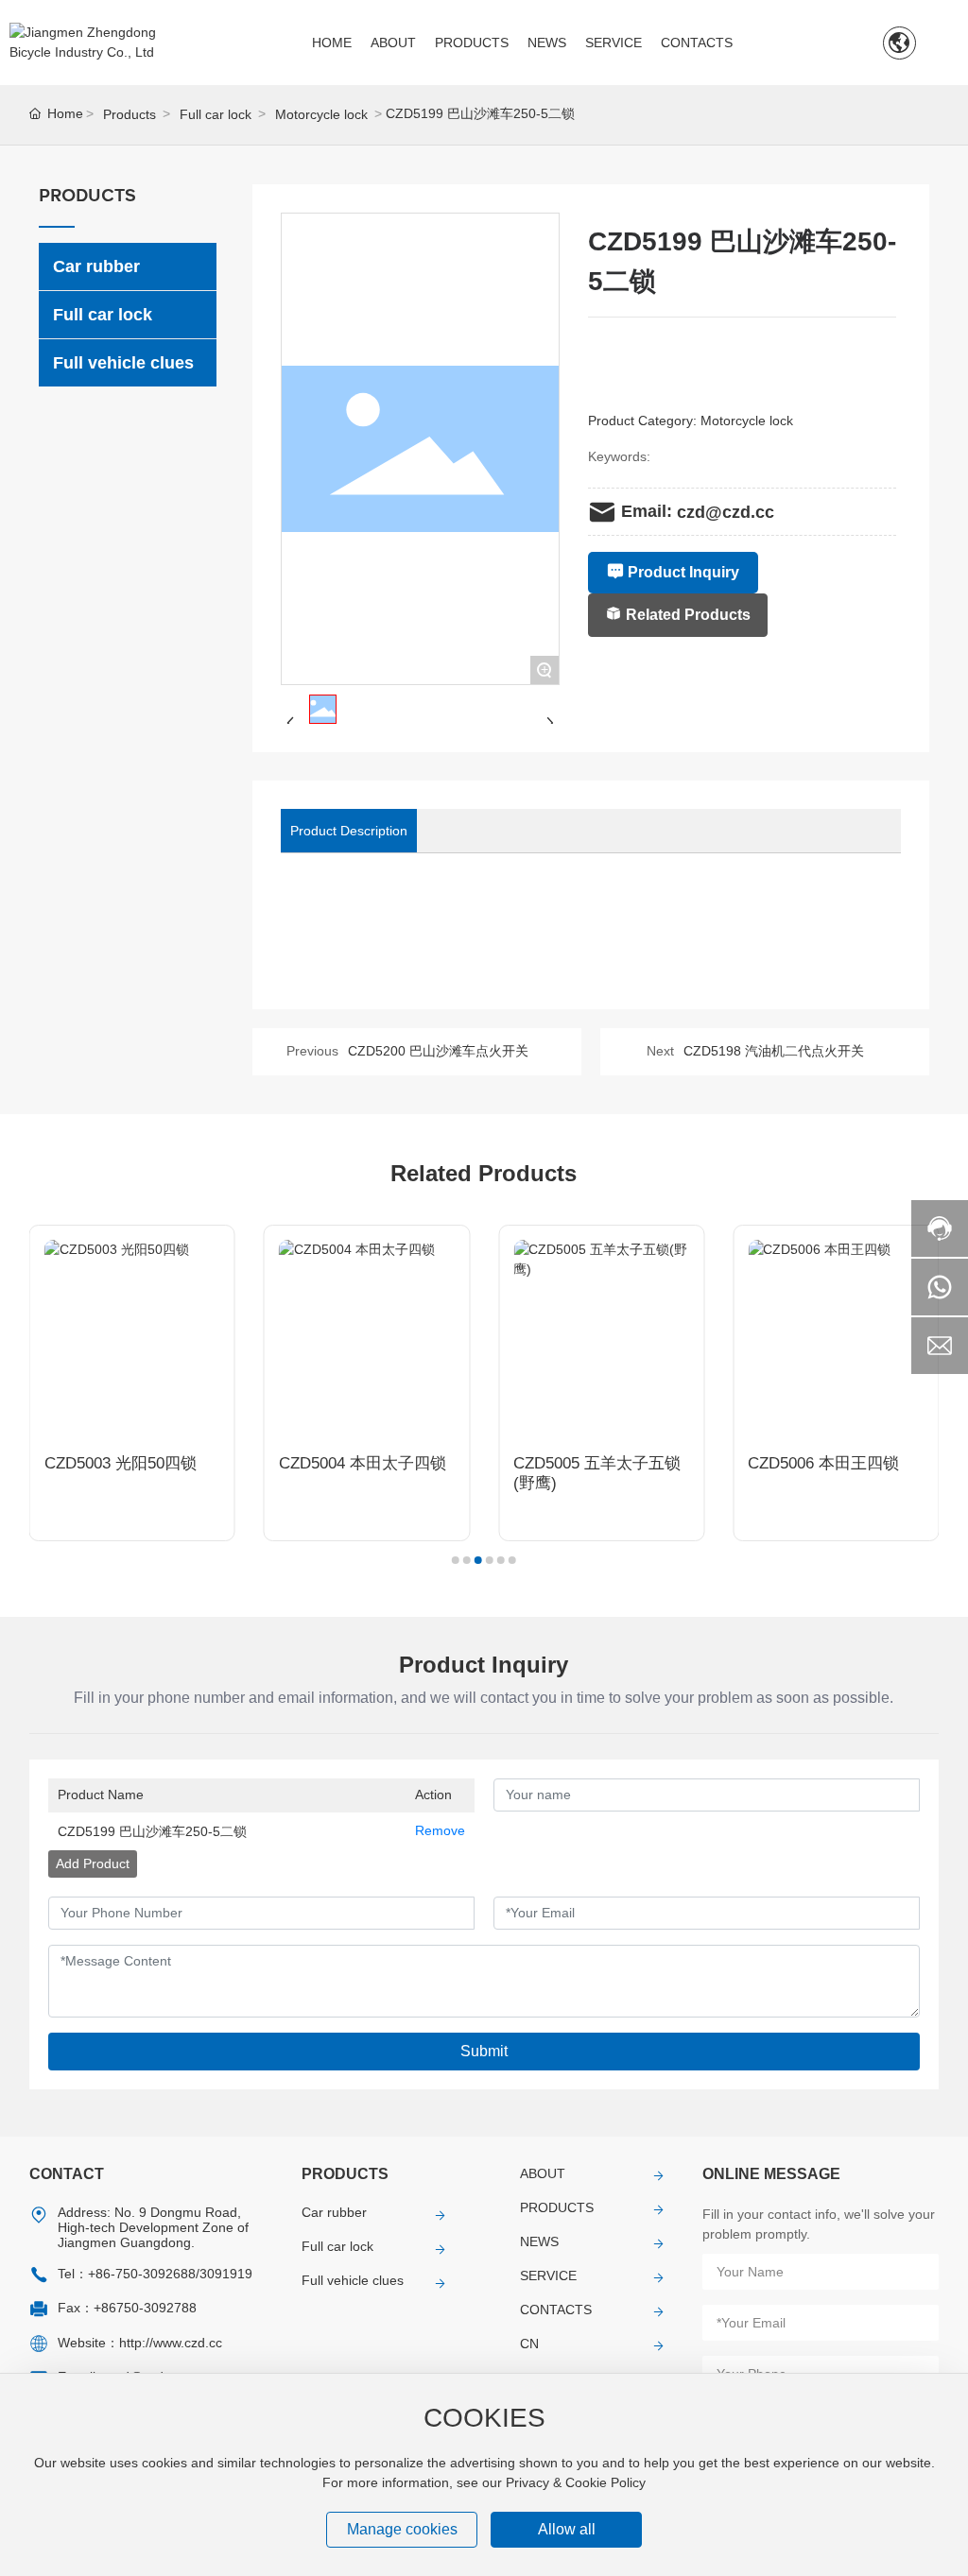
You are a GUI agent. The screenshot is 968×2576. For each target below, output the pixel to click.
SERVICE (548, 2275)
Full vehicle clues (353, 2280)
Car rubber (334, 2212)
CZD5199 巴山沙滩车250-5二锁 (152, 1831)
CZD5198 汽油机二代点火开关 (774, 1051)
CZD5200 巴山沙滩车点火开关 (438, 1051)
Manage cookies (402, 2529)
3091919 (226, 2274)
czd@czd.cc (726, 512)
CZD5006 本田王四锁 (823, 1463)
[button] (456, 1560)
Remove (440, 1830)
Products (130, 114)
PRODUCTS (557, 2207)
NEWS (539, 2241)
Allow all (567, 2529)
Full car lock (216, 114)
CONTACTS (556, 2310)
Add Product (93, 1863)
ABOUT (543, 2173)
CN (529, 2344)
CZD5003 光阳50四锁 (121, 1463)
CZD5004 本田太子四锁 (363, 1463)
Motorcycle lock (321, 114)
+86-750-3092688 (142, 2274)
